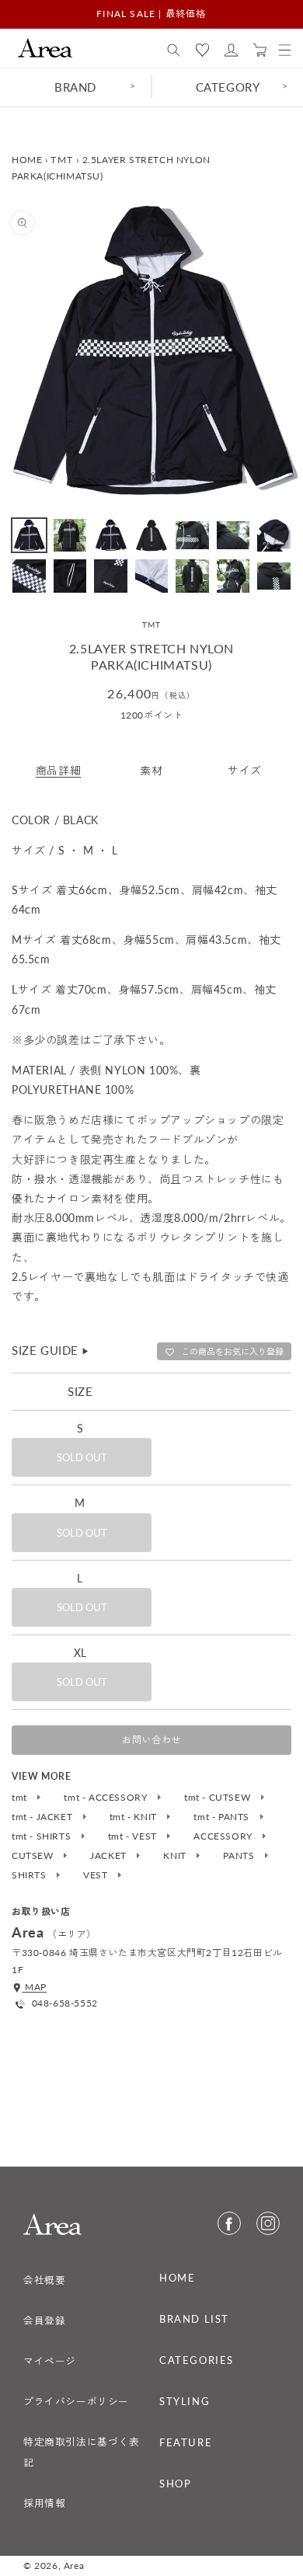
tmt (21, 1798)
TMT (62, 160)
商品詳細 (58, 770)
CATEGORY (228, 87)
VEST (97, 1875)
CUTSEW (34, 1856)
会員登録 (44, 2320)
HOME (27, 160)
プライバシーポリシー (76, 2401)
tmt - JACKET (44, 1817)
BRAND (75, 87)
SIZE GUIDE (51, 1350)
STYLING (185, 2401)
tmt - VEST (134, 1836)
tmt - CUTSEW (219, 1798)
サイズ (245, 770)
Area (74, 2566)
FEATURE (186, 2442)
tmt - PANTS (223, 1817)
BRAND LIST (194, 2319)
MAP (35, 1987)
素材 (151, 770)
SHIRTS (30, 1875)
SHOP (175, 2484)
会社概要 (44, 2280)
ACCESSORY (224, 1836)
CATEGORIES (197, 2360)
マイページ (50, 2361)
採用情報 (44, 2503)
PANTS (240, 1856)
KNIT (176, 1856)
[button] (174, 50)
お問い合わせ (151, 1740)
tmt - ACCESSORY (107, 1798)
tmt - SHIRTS (43, 1836)
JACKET (110, 1856)
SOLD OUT (82, 1457)
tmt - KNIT (135, 1817)
